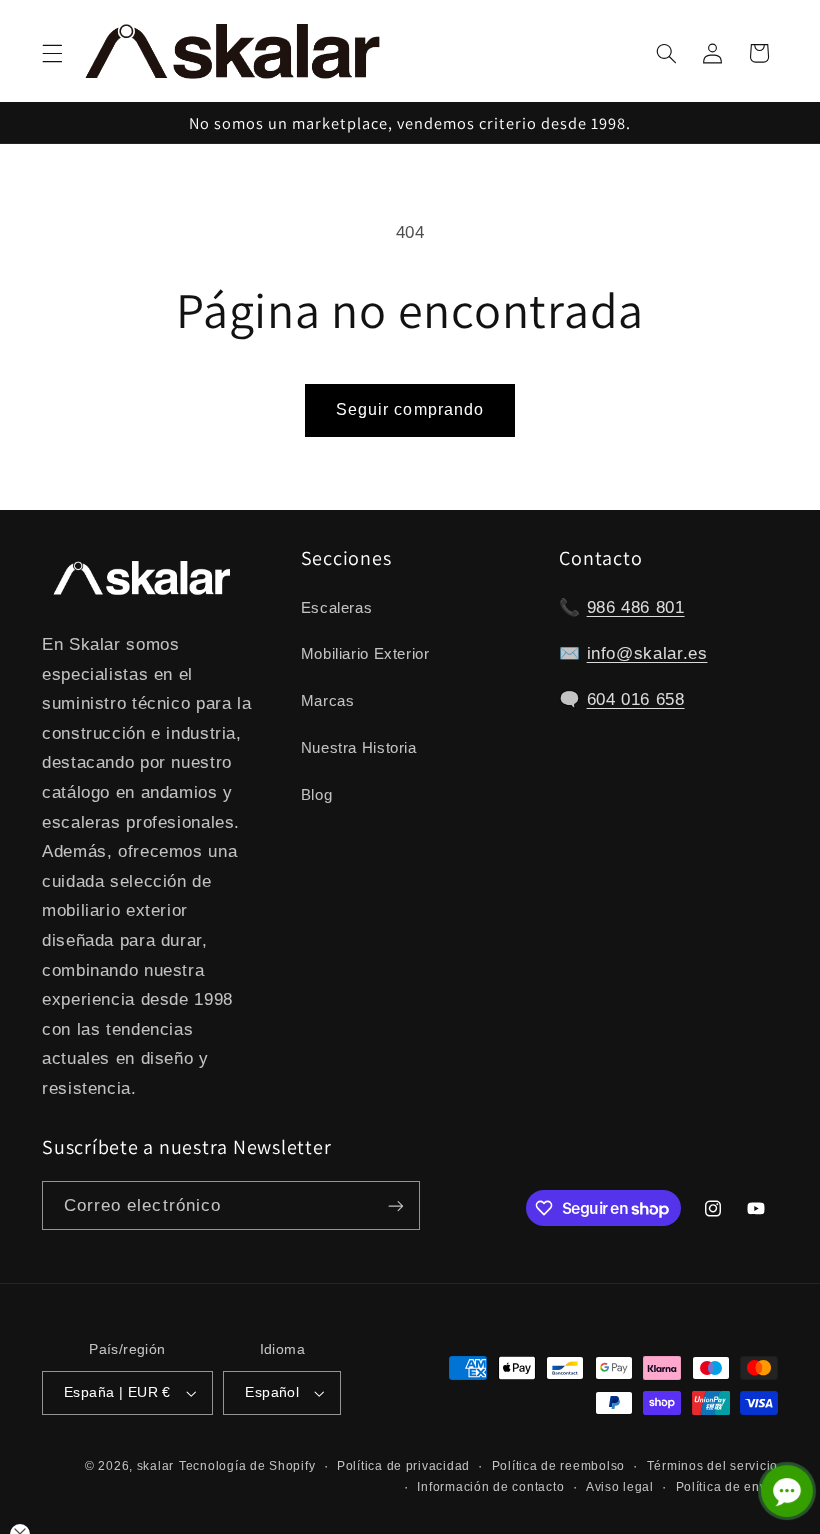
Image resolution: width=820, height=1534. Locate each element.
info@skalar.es (647, 653)
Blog (317, 795)
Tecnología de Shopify (247, 1466)
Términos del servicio (712, 1466)
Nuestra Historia (359, 748)
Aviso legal (620, 1487)
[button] (52, 53)
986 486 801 (636, 607)
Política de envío (727, 1487)
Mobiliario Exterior (365, 654)
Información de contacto (490, 1487)
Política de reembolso (558, 1466)
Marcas (328, 701)
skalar (155, 1466)
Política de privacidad (403, 1466)
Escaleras (337, 608)
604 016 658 (636, 699)
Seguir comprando (410, 409)
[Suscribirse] (396, 1205)
